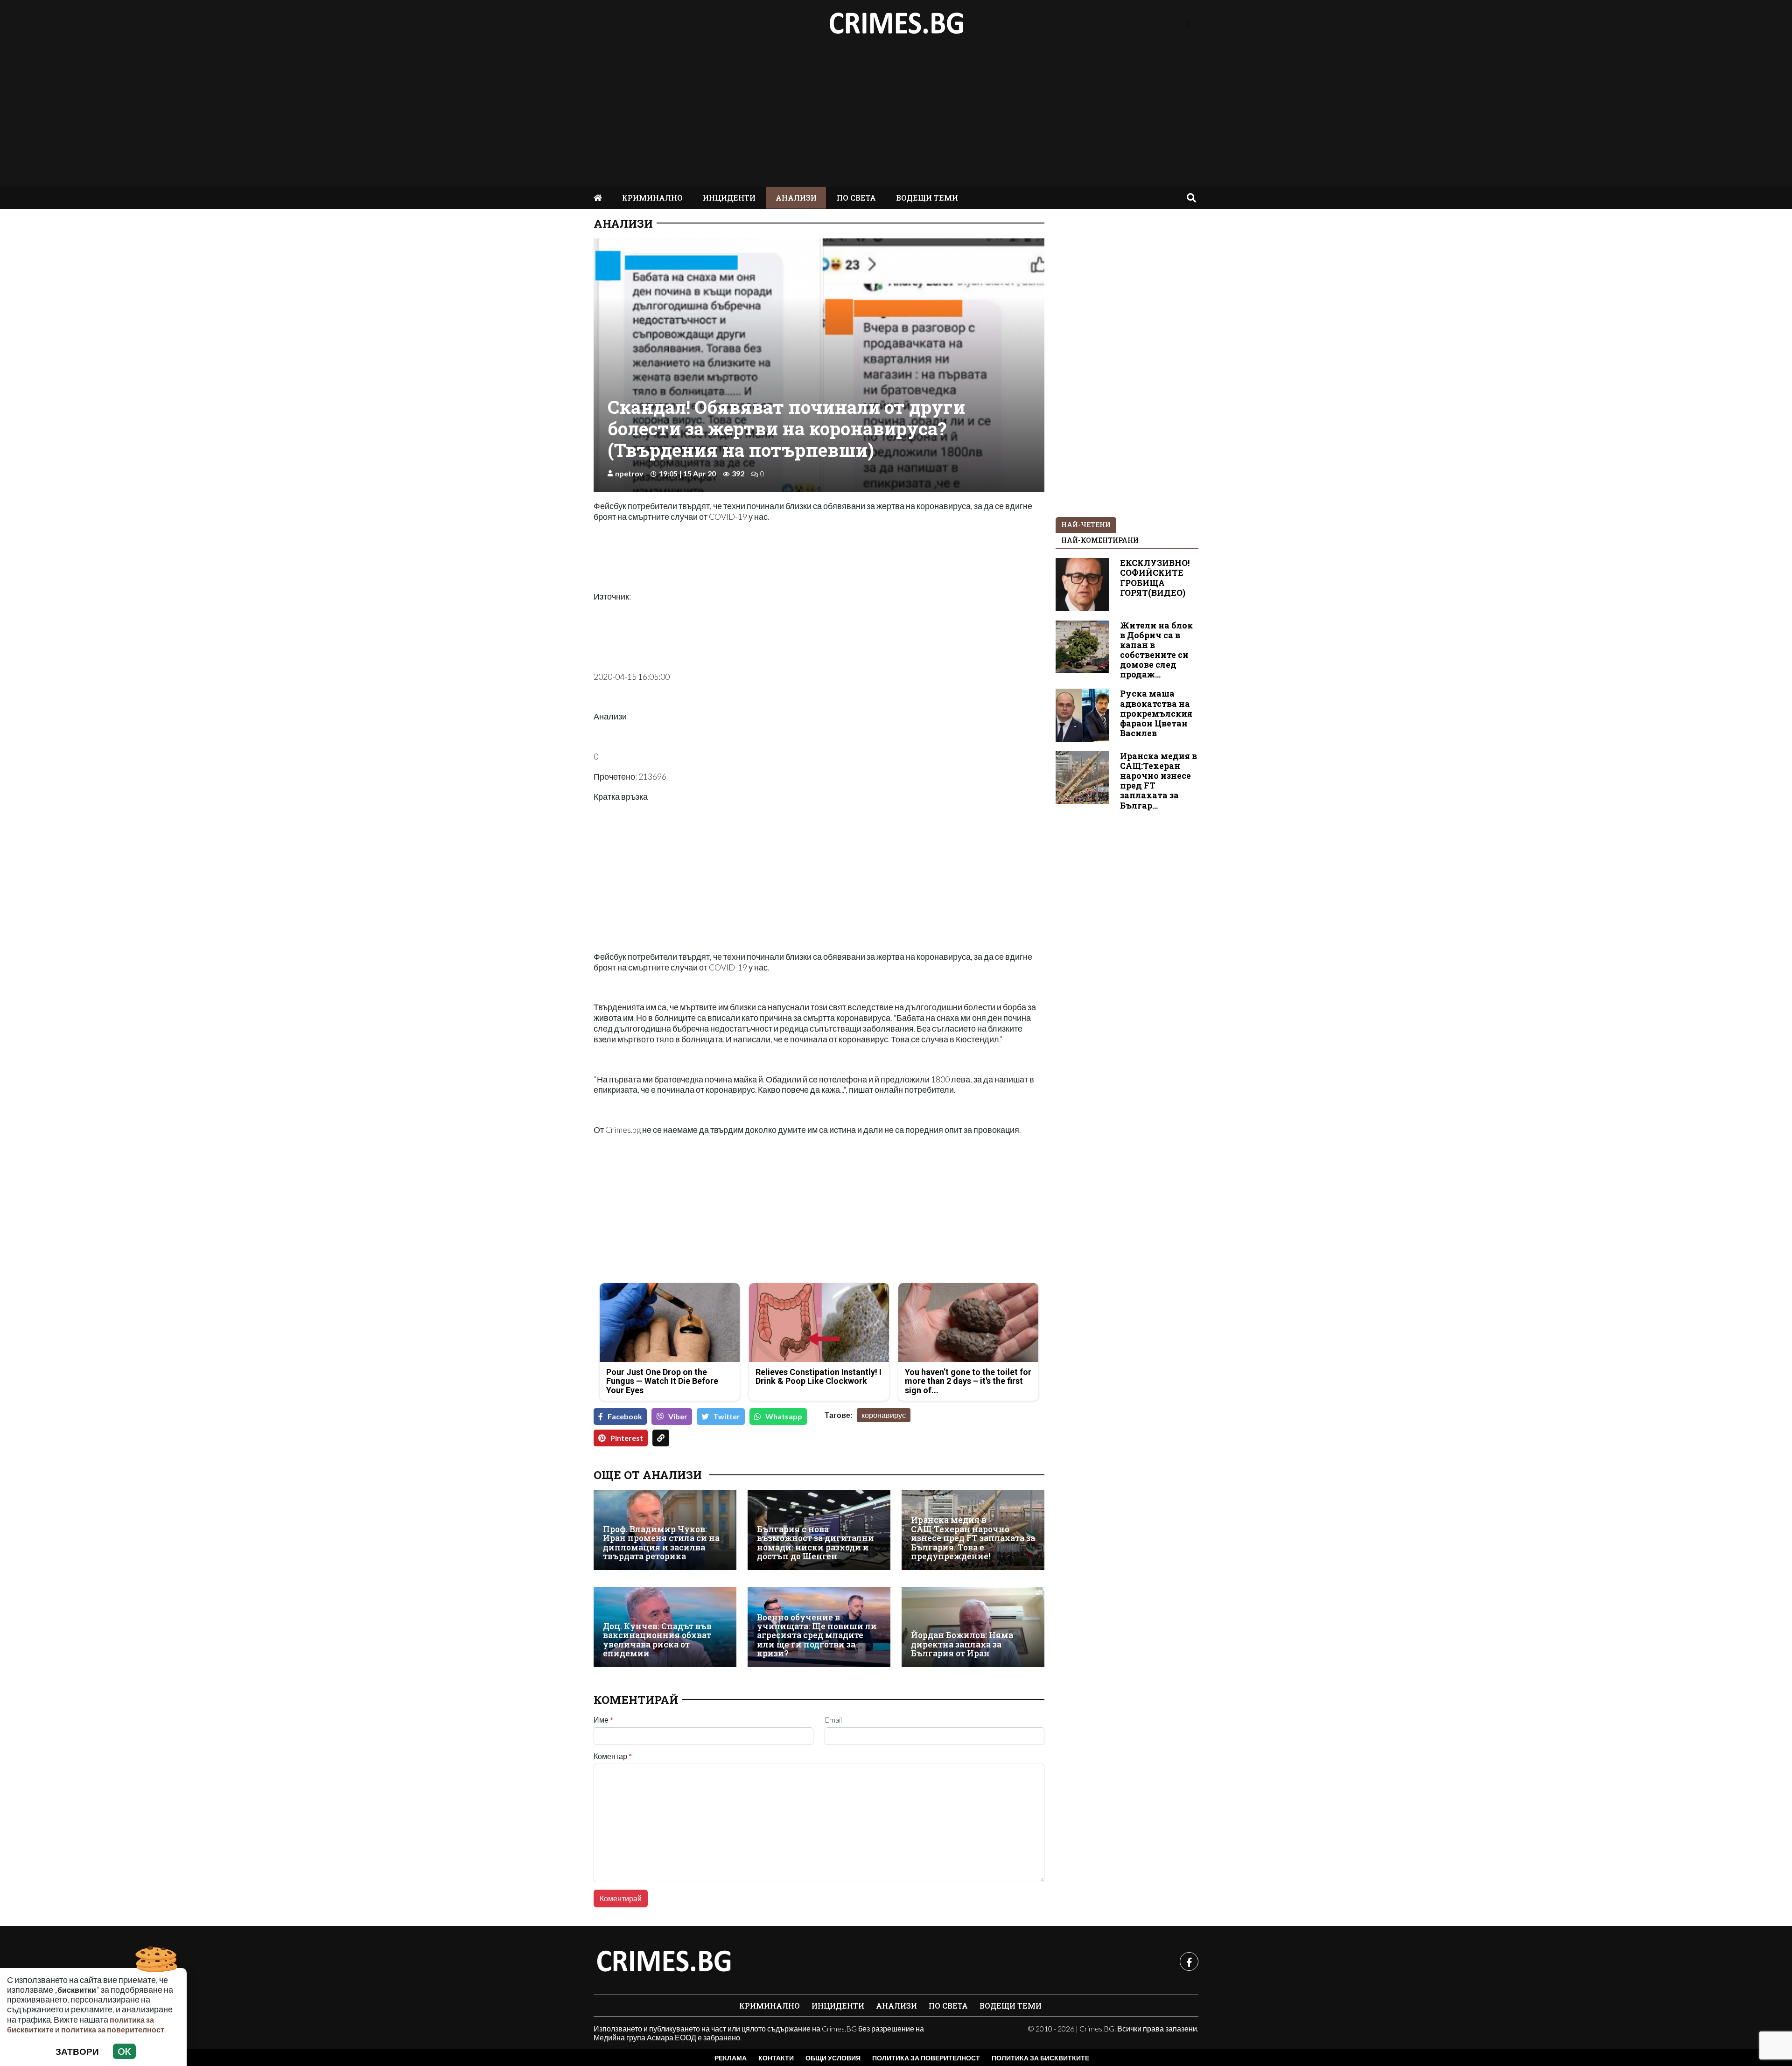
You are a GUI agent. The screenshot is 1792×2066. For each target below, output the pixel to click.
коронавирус (884, 1415)
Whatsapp (784, 1416)
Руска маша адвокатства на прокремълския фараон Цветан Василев (1156, 713)
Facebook (625, 1416)
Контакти (776, 2058)
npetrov (629, 473)
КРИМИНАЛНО (652, 198)
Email (833, 1720)
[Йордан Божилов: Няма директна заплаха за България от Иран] (973, 1627)
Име (603, 1720)
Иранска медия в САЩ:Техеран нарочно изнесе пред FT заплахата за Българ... (1158, 781)
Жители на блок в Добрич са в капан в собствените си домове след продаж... (1156, 650)
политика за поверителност (113, 2029)
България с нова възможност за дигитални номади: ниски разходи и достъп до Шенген (815, 1543)
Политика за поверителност (926, 2058)
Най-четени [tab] (1086, 525)
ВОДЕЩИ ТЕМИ (927, 198)
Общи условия (833, 2058)
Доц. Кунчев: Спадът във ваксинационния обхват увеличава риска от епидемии (657, 1640)
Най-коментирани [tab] (1100, 540)
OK (124, 2051)
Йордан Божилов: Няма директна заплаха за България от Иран (962, 1644)
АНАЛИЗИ (796, 198)
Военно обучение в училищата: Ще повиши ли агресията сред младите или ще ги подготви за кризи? (817, 1636)
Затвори (77, 2051)
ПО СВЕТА (856, 198)
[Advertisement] (896, 117)
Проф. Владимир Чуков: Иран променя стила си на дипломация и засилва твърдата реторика (661, 1543)
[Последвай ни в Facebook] (1188, 24)
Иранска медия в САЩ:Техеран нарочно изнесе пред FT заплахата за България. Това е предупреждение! (973, 1538)
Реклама (731, 2058)
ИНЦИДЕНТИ (729, 198)
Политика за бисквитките (1040, 2058)
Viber (678, 1416)
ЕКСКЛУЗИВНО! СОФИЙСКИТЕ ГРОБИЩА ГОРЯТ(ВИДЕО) (1155, 578)
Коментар (613, 1756)
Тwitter (727, 1416)
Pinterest (627, 1438)
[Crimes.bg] (664, 1961)
